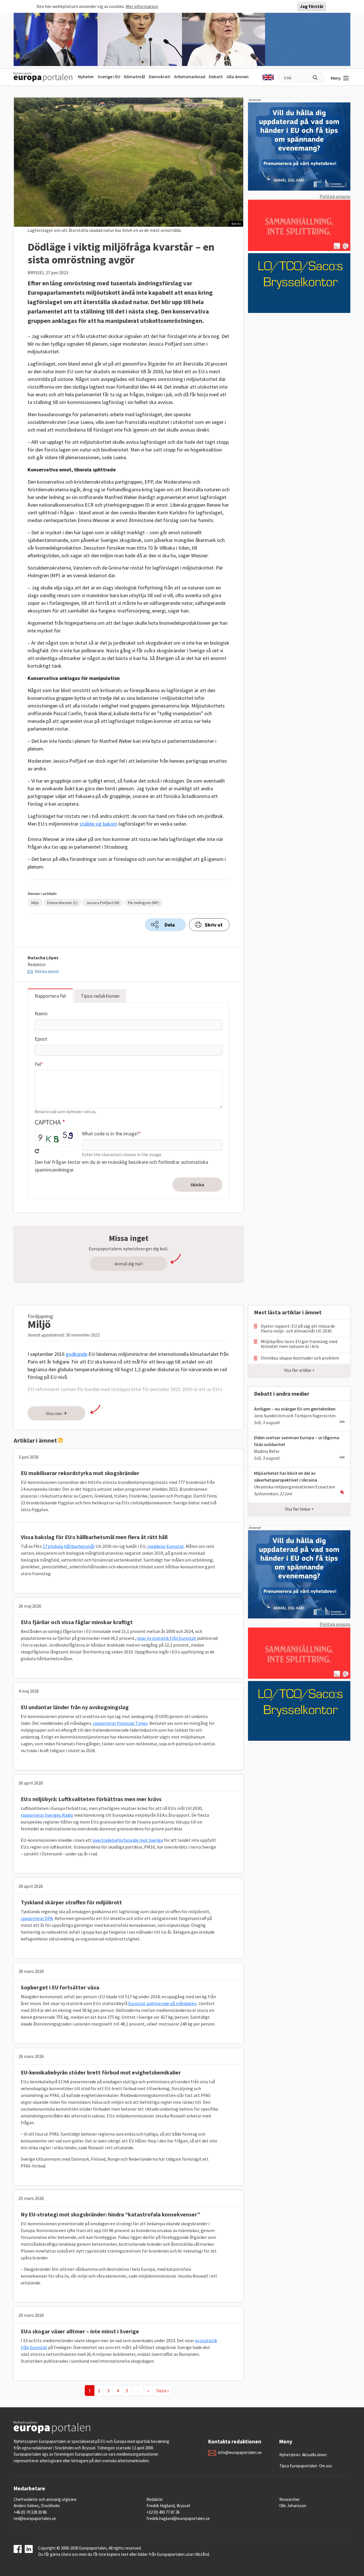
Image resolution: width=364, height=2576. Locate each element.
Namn (41, 1013)
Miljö (35, 903)
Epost (41, 1039)
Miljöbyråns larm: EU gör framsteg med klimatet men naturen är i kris (299, 1344)
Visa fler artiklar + (299, 1370)
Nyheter (86, 77)
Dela (170, 925)
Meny (336, 78)
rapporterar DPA (37, 1918)
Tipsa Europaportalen (298, 2466)
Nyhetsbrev (290, 2455)
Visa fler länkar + (299, 1509)
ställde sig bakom (99, 824)
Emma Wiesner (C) (62, 903)
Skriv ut (214, 925)
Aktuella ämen (314, 2455)
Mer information (142, 6)
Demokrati (160, 77)
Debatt (216, 77)
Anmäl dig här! (129, 1264)
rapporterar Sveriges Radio (47, 1815)
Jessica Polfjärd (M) (103, 903)
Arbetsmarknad (190, 77)
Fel (38, 1064)
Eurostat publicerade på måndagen (162, 2003)
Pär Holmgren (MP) (143, 903)
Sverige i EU (109, 77)
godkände (76, 1354)
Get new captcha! (37, 1151)
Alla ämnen (238, 77)
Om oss (326, 2466)
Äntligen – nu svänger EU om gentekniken (295, 1409)
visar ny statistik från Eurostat (167, 1638)
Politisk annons (335, 196)
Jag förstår (312, 6)
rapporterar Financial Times (120, 1723)
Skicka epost (47, 971)
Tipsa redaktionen (100, 996)
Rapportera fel (50, 996)
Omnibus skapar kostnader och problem (300, 1358)
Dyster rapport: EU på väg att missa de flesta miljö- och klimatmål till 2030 (298, 1329)
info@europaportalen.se (240, 2452)
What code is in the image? (110, 1134)
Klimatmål (135, 77)
